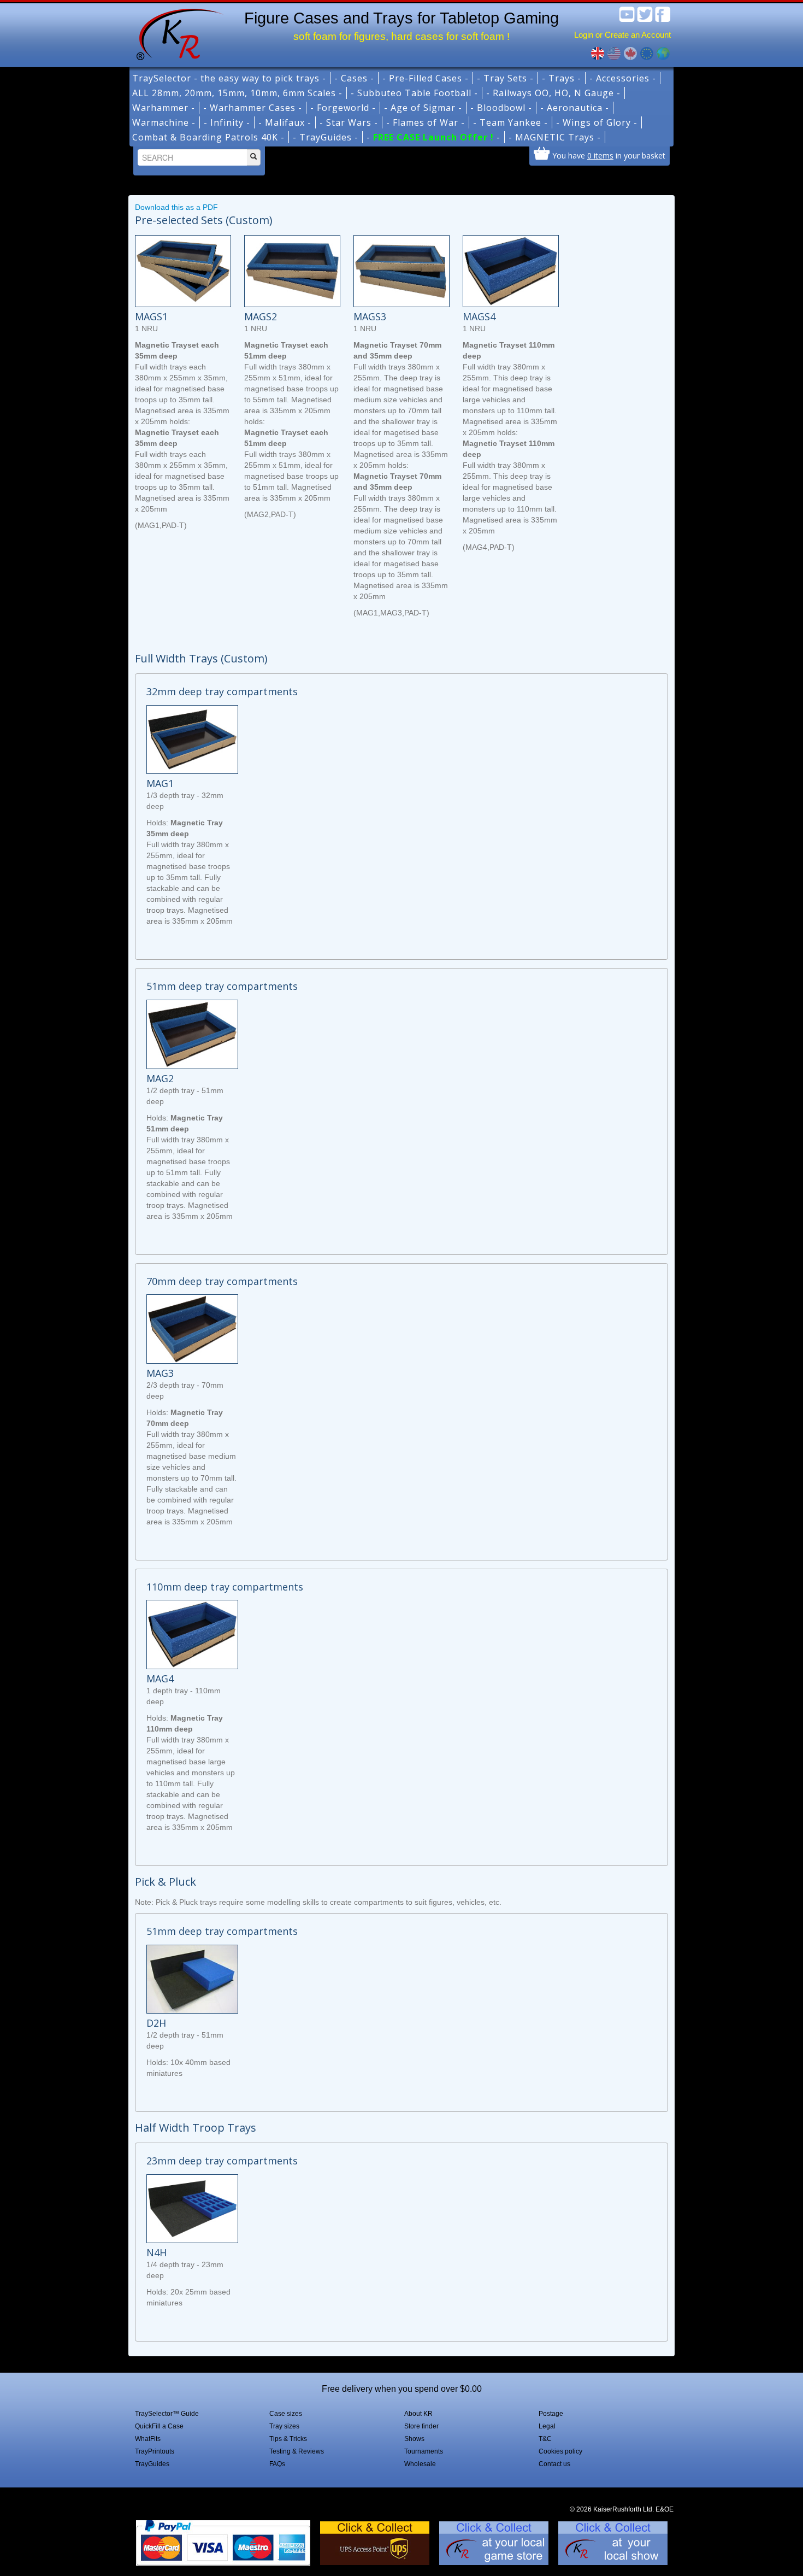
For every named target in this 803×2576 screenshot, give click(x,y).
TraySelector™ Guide (167, 2414)
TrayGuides (152, 2464)
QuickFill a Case (159, 2426)
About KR (418, 2414)
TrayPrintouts (155, 2451)
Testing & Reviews (297, 2451)
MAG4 (160, 1679)
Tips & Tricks (288, 2439)
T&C (545, 2439)
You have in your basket (609, 155)
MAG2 (160, 1078)
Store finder (421, 2426)
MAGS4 (479, 316)
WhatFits (148, 2439)
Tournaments (424, 2451)
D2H (156, 2023)
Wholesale (420, 2464)
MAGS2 (261, 316)
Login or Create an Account (622, 35)
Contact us (554, 2464)
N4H (157, 2252)
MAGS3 (370, 316)
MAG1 (160, 783)
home (176, 33)
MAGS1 (151, 316)
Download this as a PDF (176, 207)
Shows (414, 2439)
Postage (551, 2414)
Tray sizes (284, 2426)
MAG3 (160, 1373)
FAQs (277, 2464)
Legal (547, 2426)
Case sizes (286, 2414)
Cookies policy (560, 2451)
